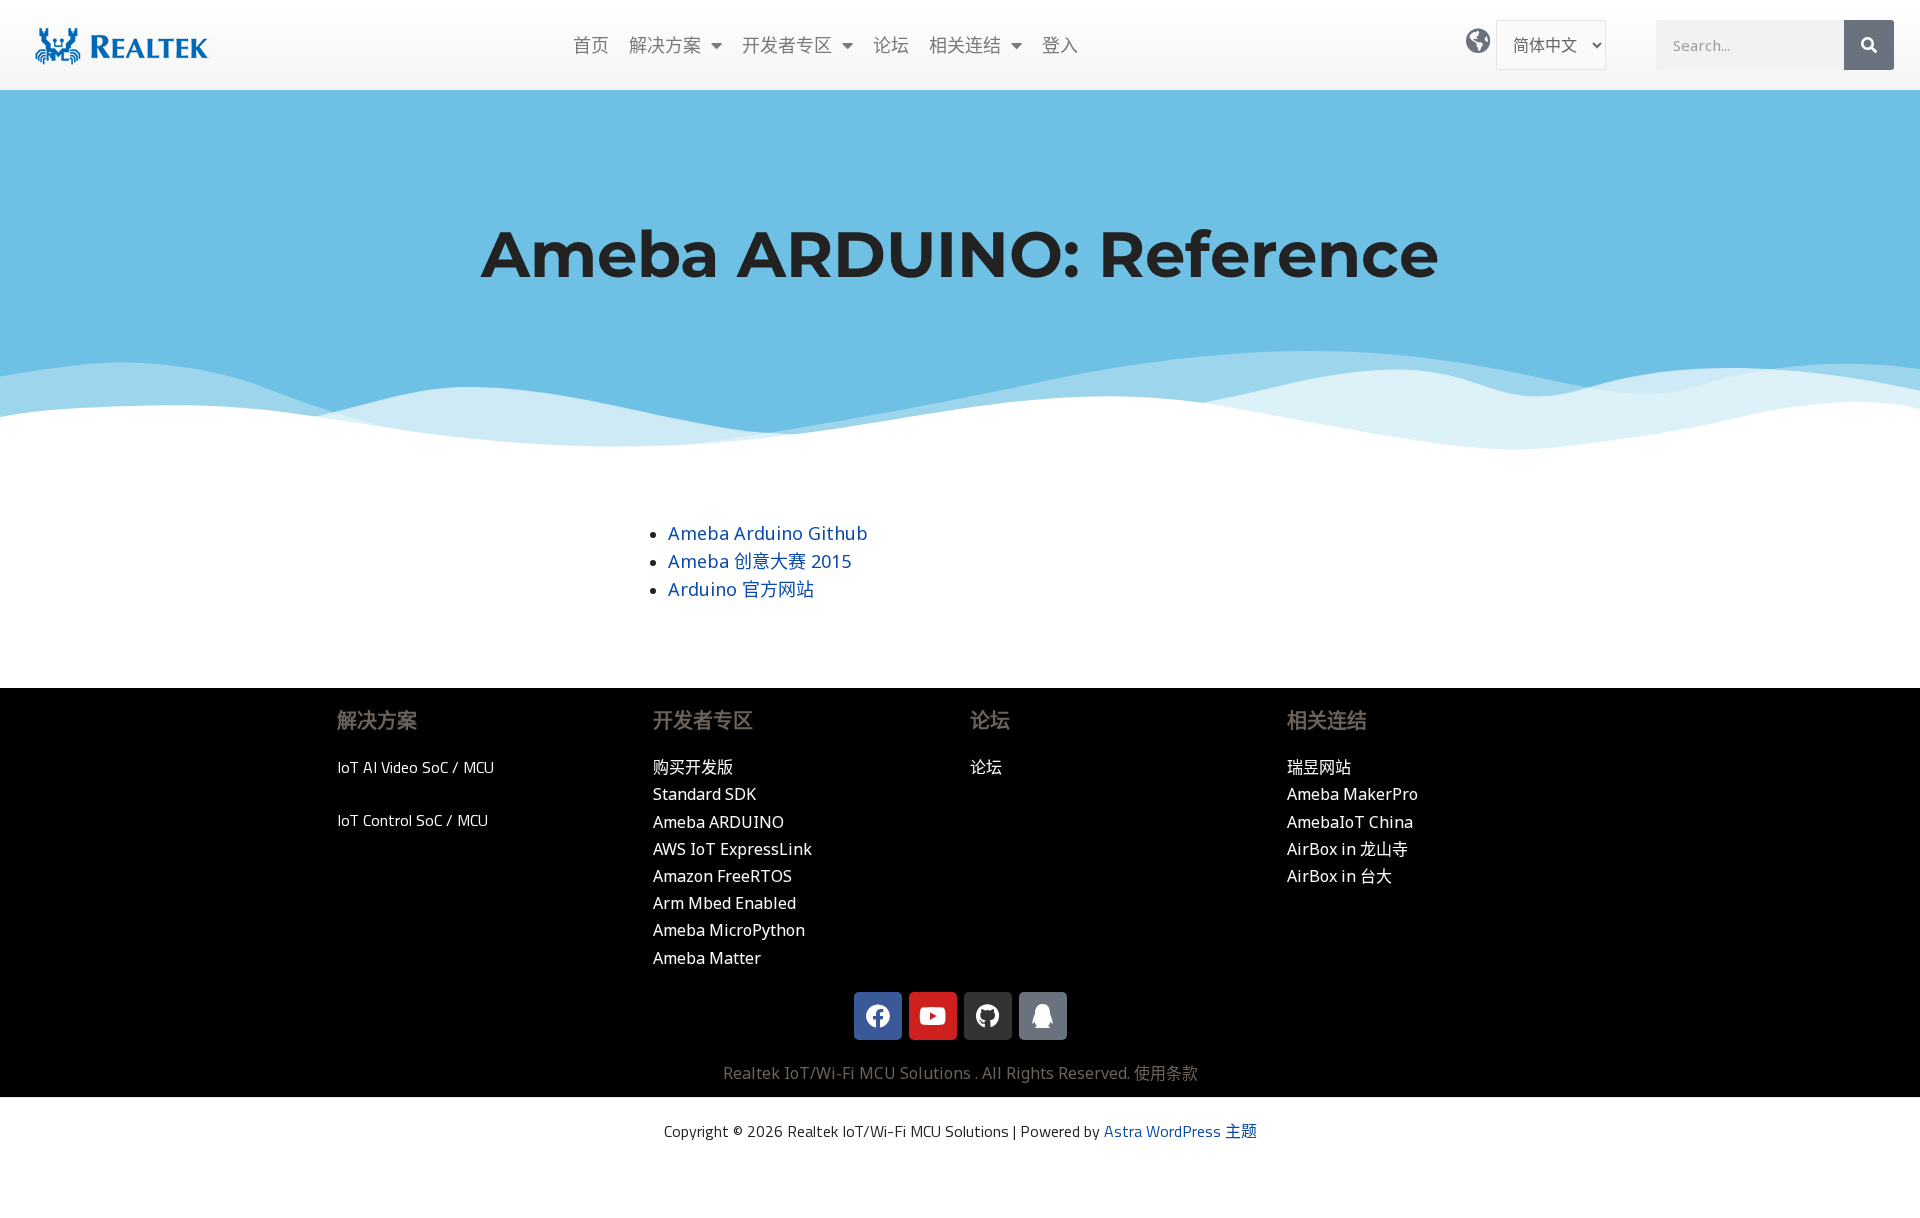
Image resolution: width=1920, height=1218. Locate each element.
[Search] (1869, 45)
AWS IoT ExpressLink (732, 849)
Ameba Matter (707, 958)
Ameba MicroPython (729, 930)
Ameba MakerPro (1352, 794)
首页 (591, 45)
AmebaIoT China (1350, 822)
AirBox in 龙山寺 (1347, 849)
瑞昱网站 (1319, 767)
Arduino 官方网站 (741, 589)
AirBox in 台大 (1339, 876)
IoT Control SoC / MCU (412, 820)
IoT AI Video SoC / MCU (415, 767)
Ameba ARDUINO (718, 822)
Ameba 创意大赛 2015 (759, 561)
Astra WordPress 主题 (1180, 1131)
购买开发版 (693, 767)
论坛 (891, 45)
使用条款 (1166, 1073)
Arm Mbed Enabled (724, 903)
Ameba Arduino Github (768, 533)
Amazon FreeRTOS (722, 876)
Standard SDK (704, 794)
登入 (1060, 45)
